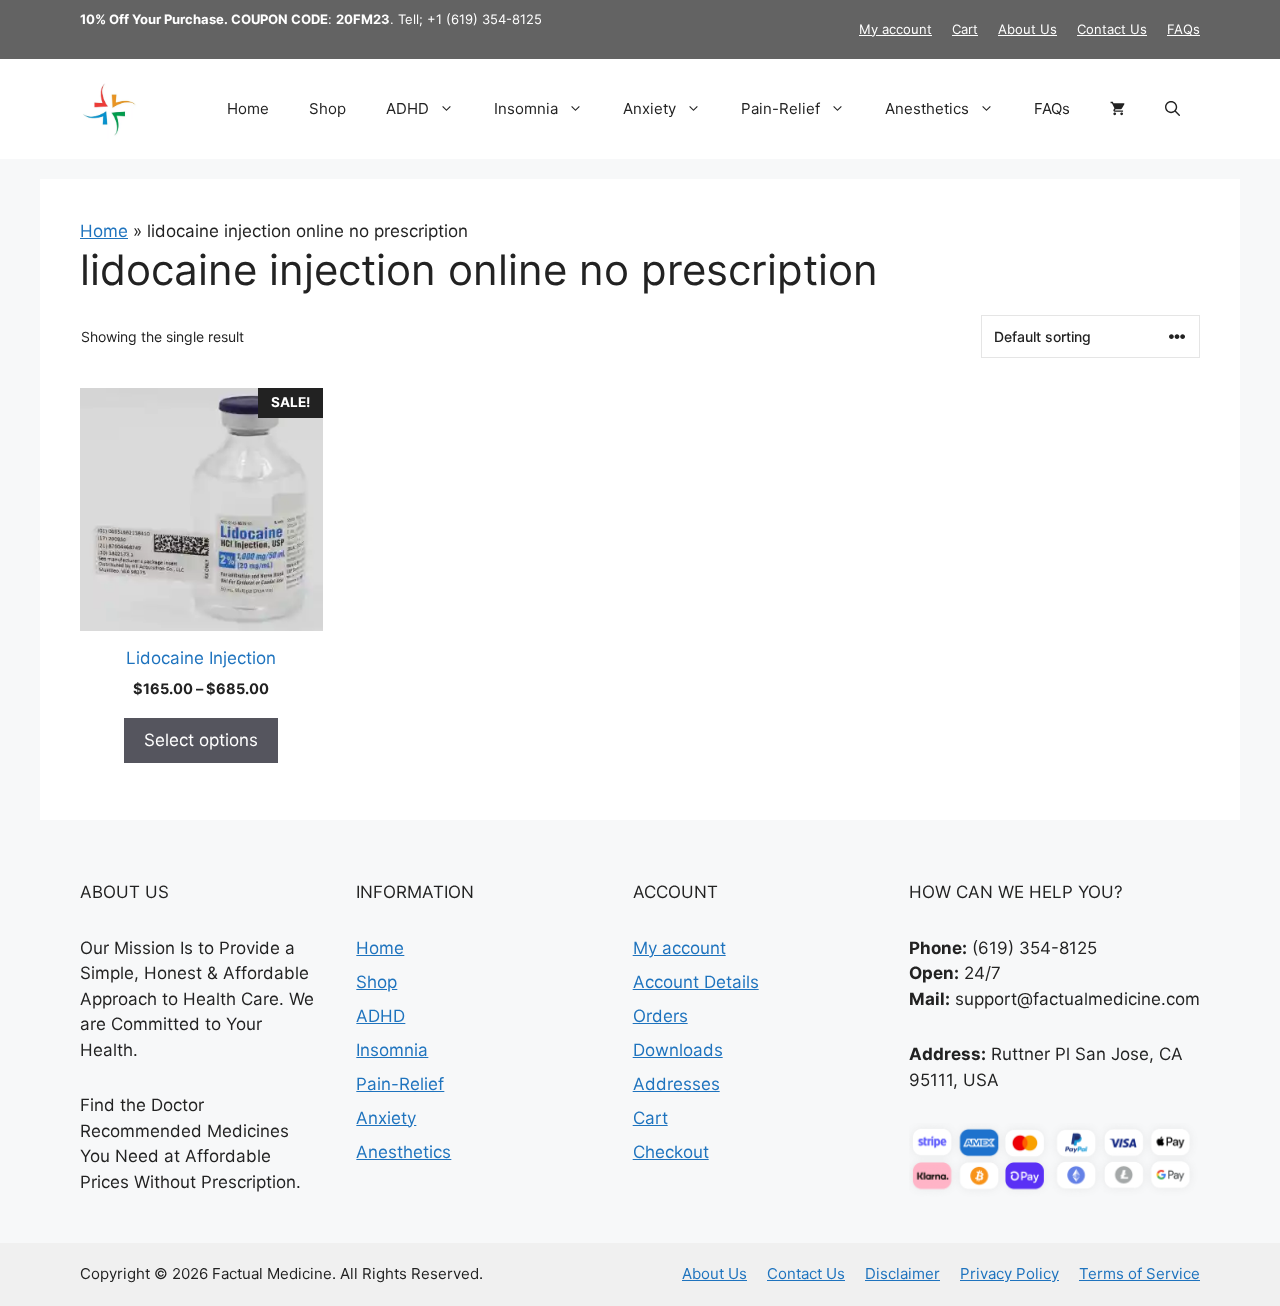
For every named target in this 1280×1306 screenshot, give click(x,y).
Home (248, 108)
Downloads (678, 1050)
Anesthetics (927, 108)
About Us (1027, 29)
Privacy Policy (1009, 1273)
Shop (327, 108)
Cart (965, 29)
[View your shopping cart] (1117, 109)
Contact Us (1112, 29)
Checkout (671, 1152)
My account (895, 29)
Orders (660, 1016)
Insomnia (526, 108)
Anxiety (649, 108)
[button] (1172, 109)
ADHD (407, 108)
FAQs (1183, 29)
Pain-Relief (780, 108)
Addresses (676, 1084)
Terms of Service (1139, 1273)
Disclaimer (902, 1273)
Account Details (696, 982)
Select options (201, 740)
